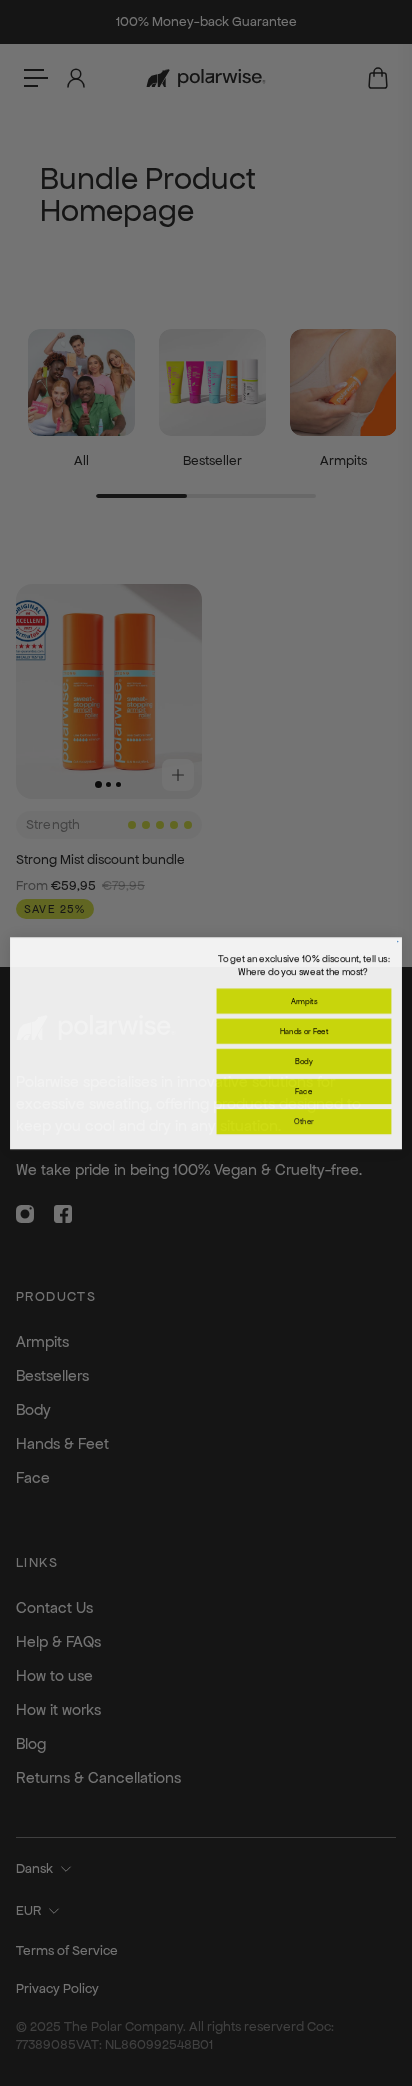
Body (304, 1061)
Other (304, 1121)
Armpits (304, 1001)
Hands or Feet (304, 1031)
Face (303, 1091)
